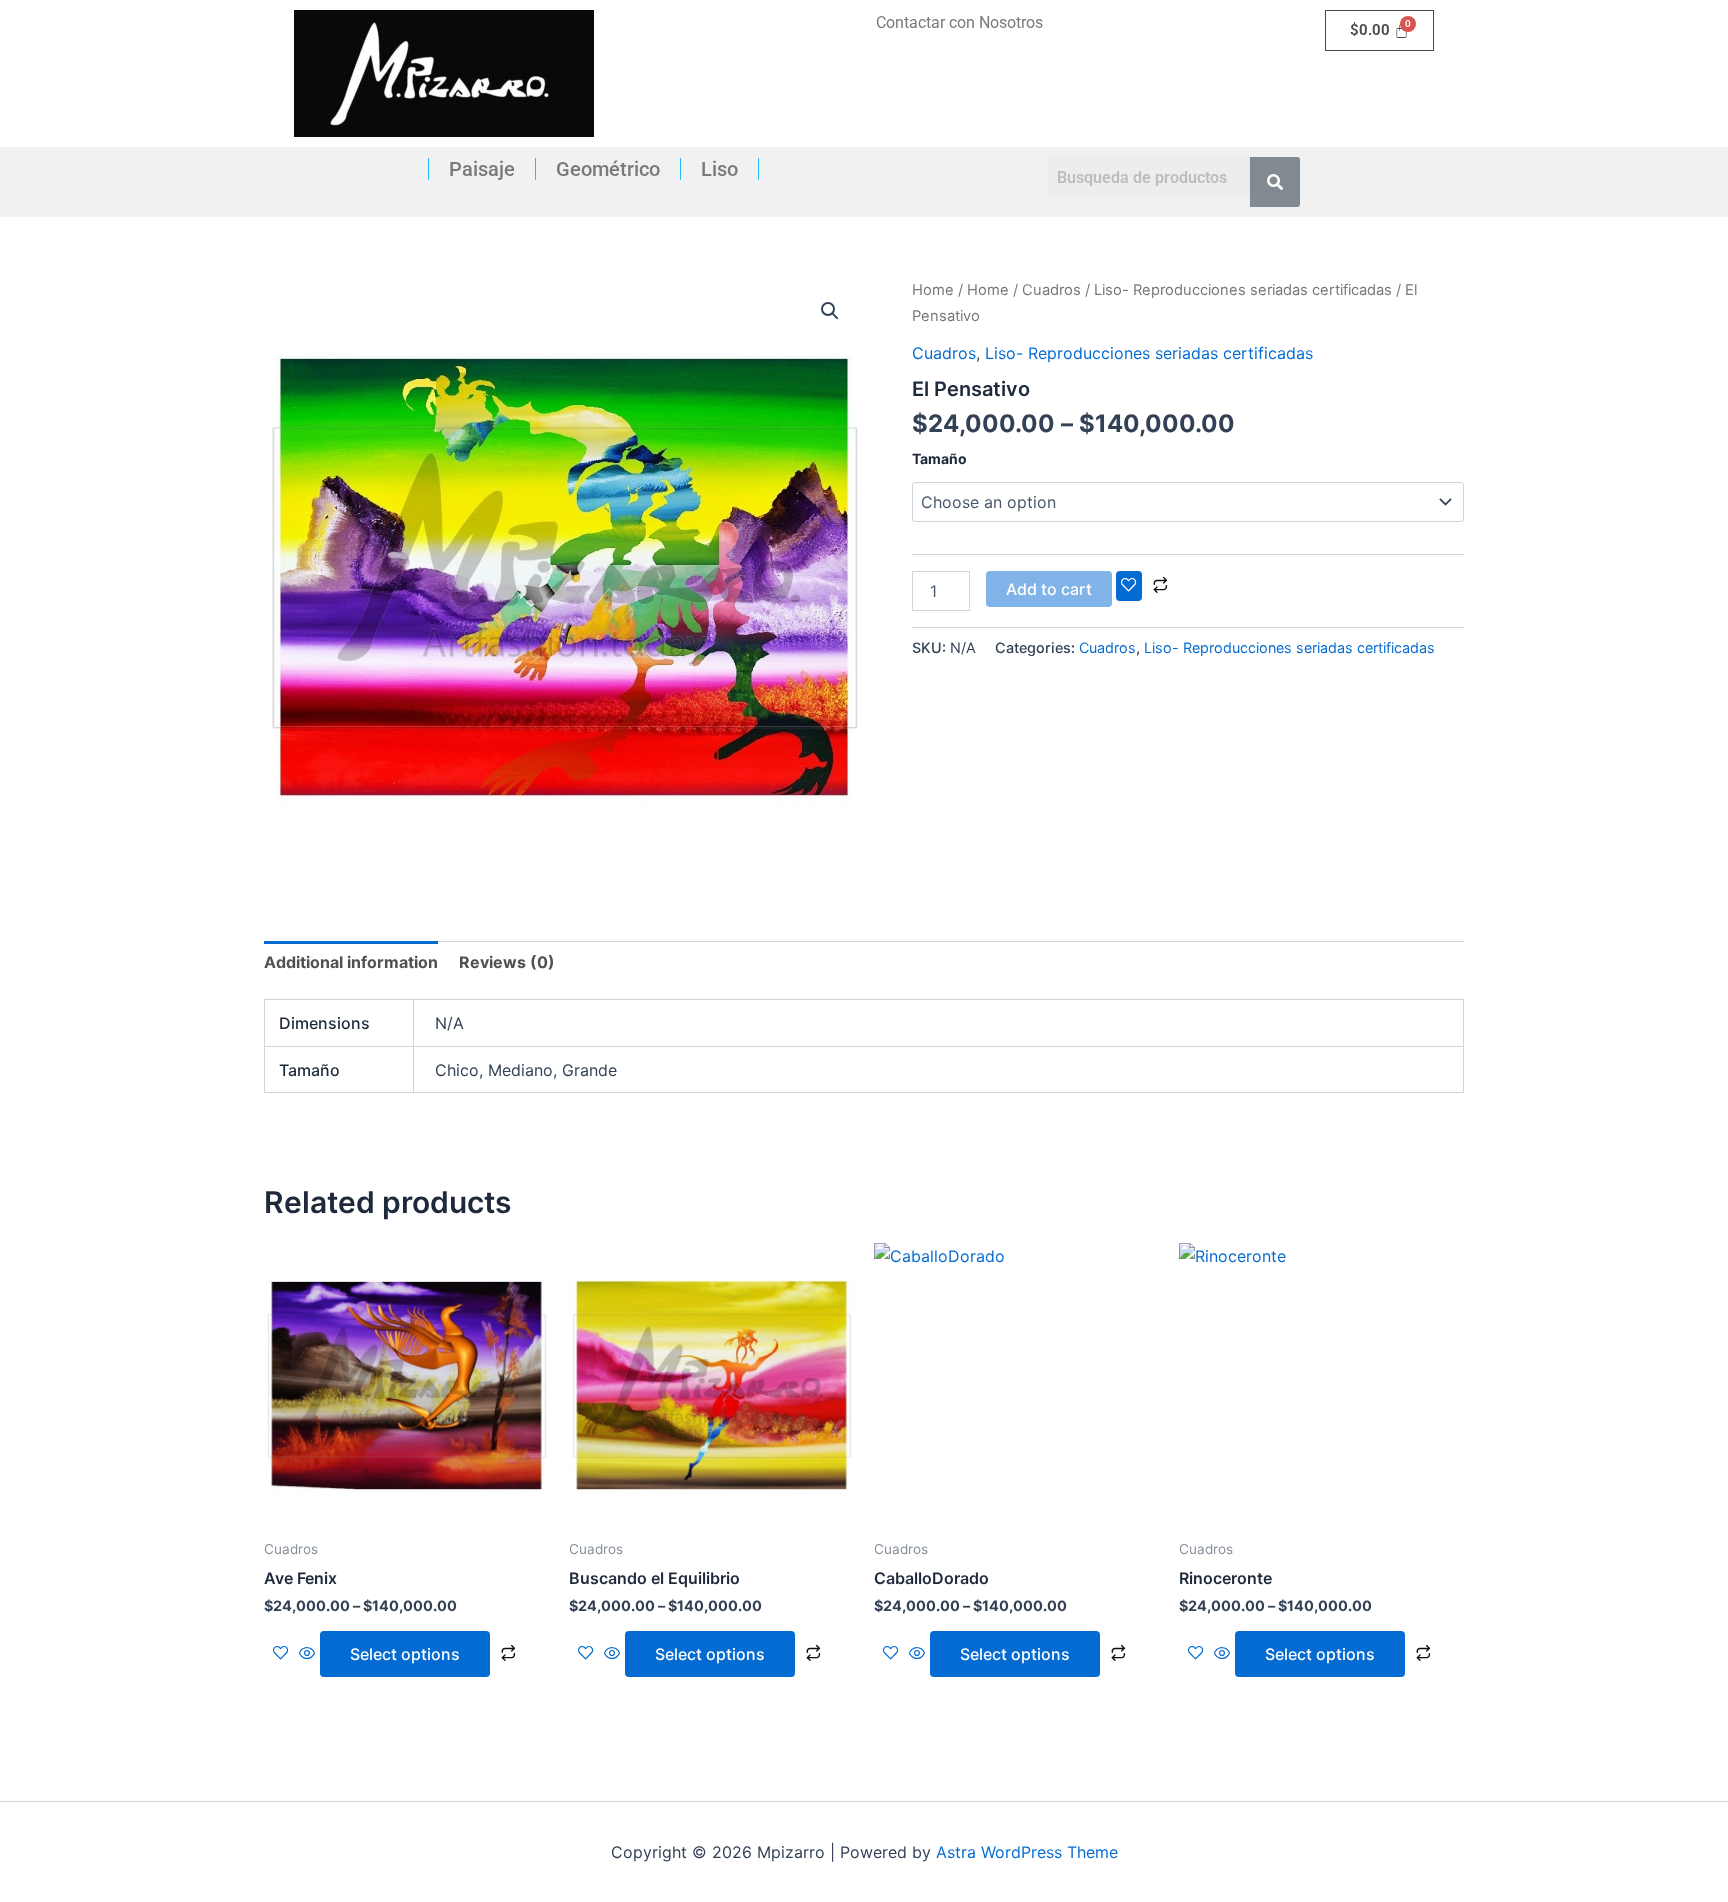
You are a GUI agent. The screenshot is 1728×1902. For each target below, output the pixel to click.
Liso (719, 169)
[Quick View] (307, 1654)
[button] (830, 311)
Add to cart (1049, 589)
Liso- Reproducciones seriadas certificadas (1243, 290)
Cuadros (1051, 290)
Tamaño (939, 458)
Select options (405, 1654)
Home (933, 290)
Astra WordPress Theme (1027, 1852)
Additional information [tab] (351, 962)
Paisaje (482, 169)
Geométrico (608, 169)
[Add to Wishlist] (1129, 586)
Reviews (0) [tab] (507, 962)
